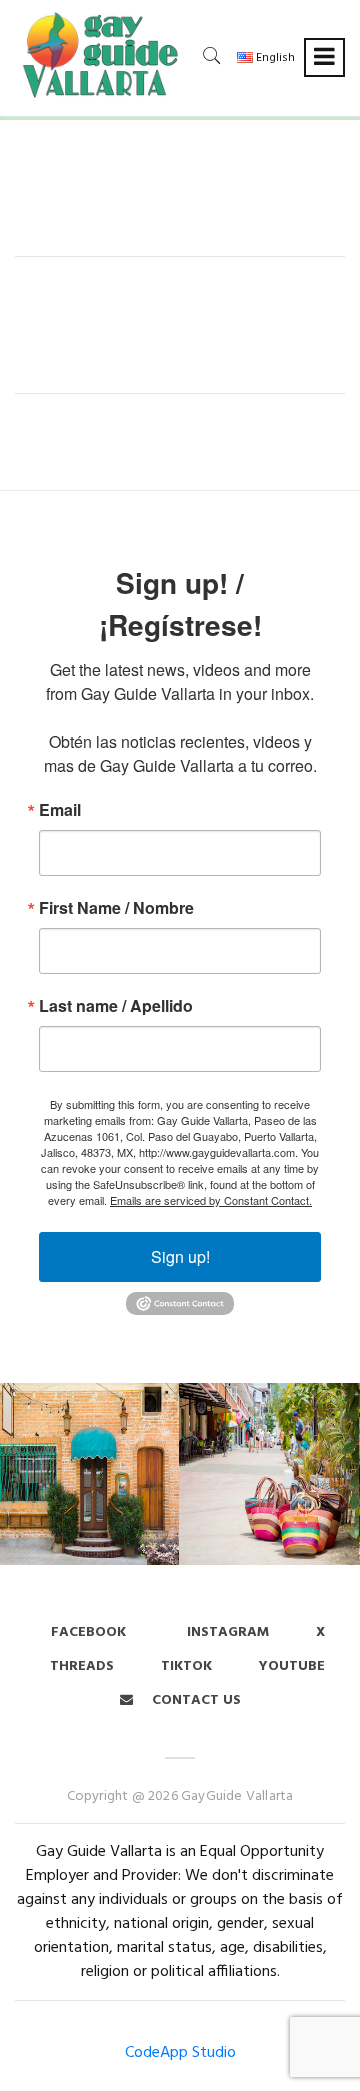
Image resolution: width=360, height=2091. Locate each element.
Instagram (226, 1632)
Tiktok (186, 1666)
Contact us (194, 1700)
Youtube (292, 1666)
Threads (82, 1666)
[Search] (212, 55)
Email (60, 810)
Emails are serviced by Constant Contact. (211, 1200)
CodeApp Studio (180, 2053)
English (274, 58)
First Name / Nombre (116, 908)
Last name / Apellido (116, 1006)
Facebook (88, 1632)
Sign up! (180, 1256)
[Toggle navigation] (324, 57)
